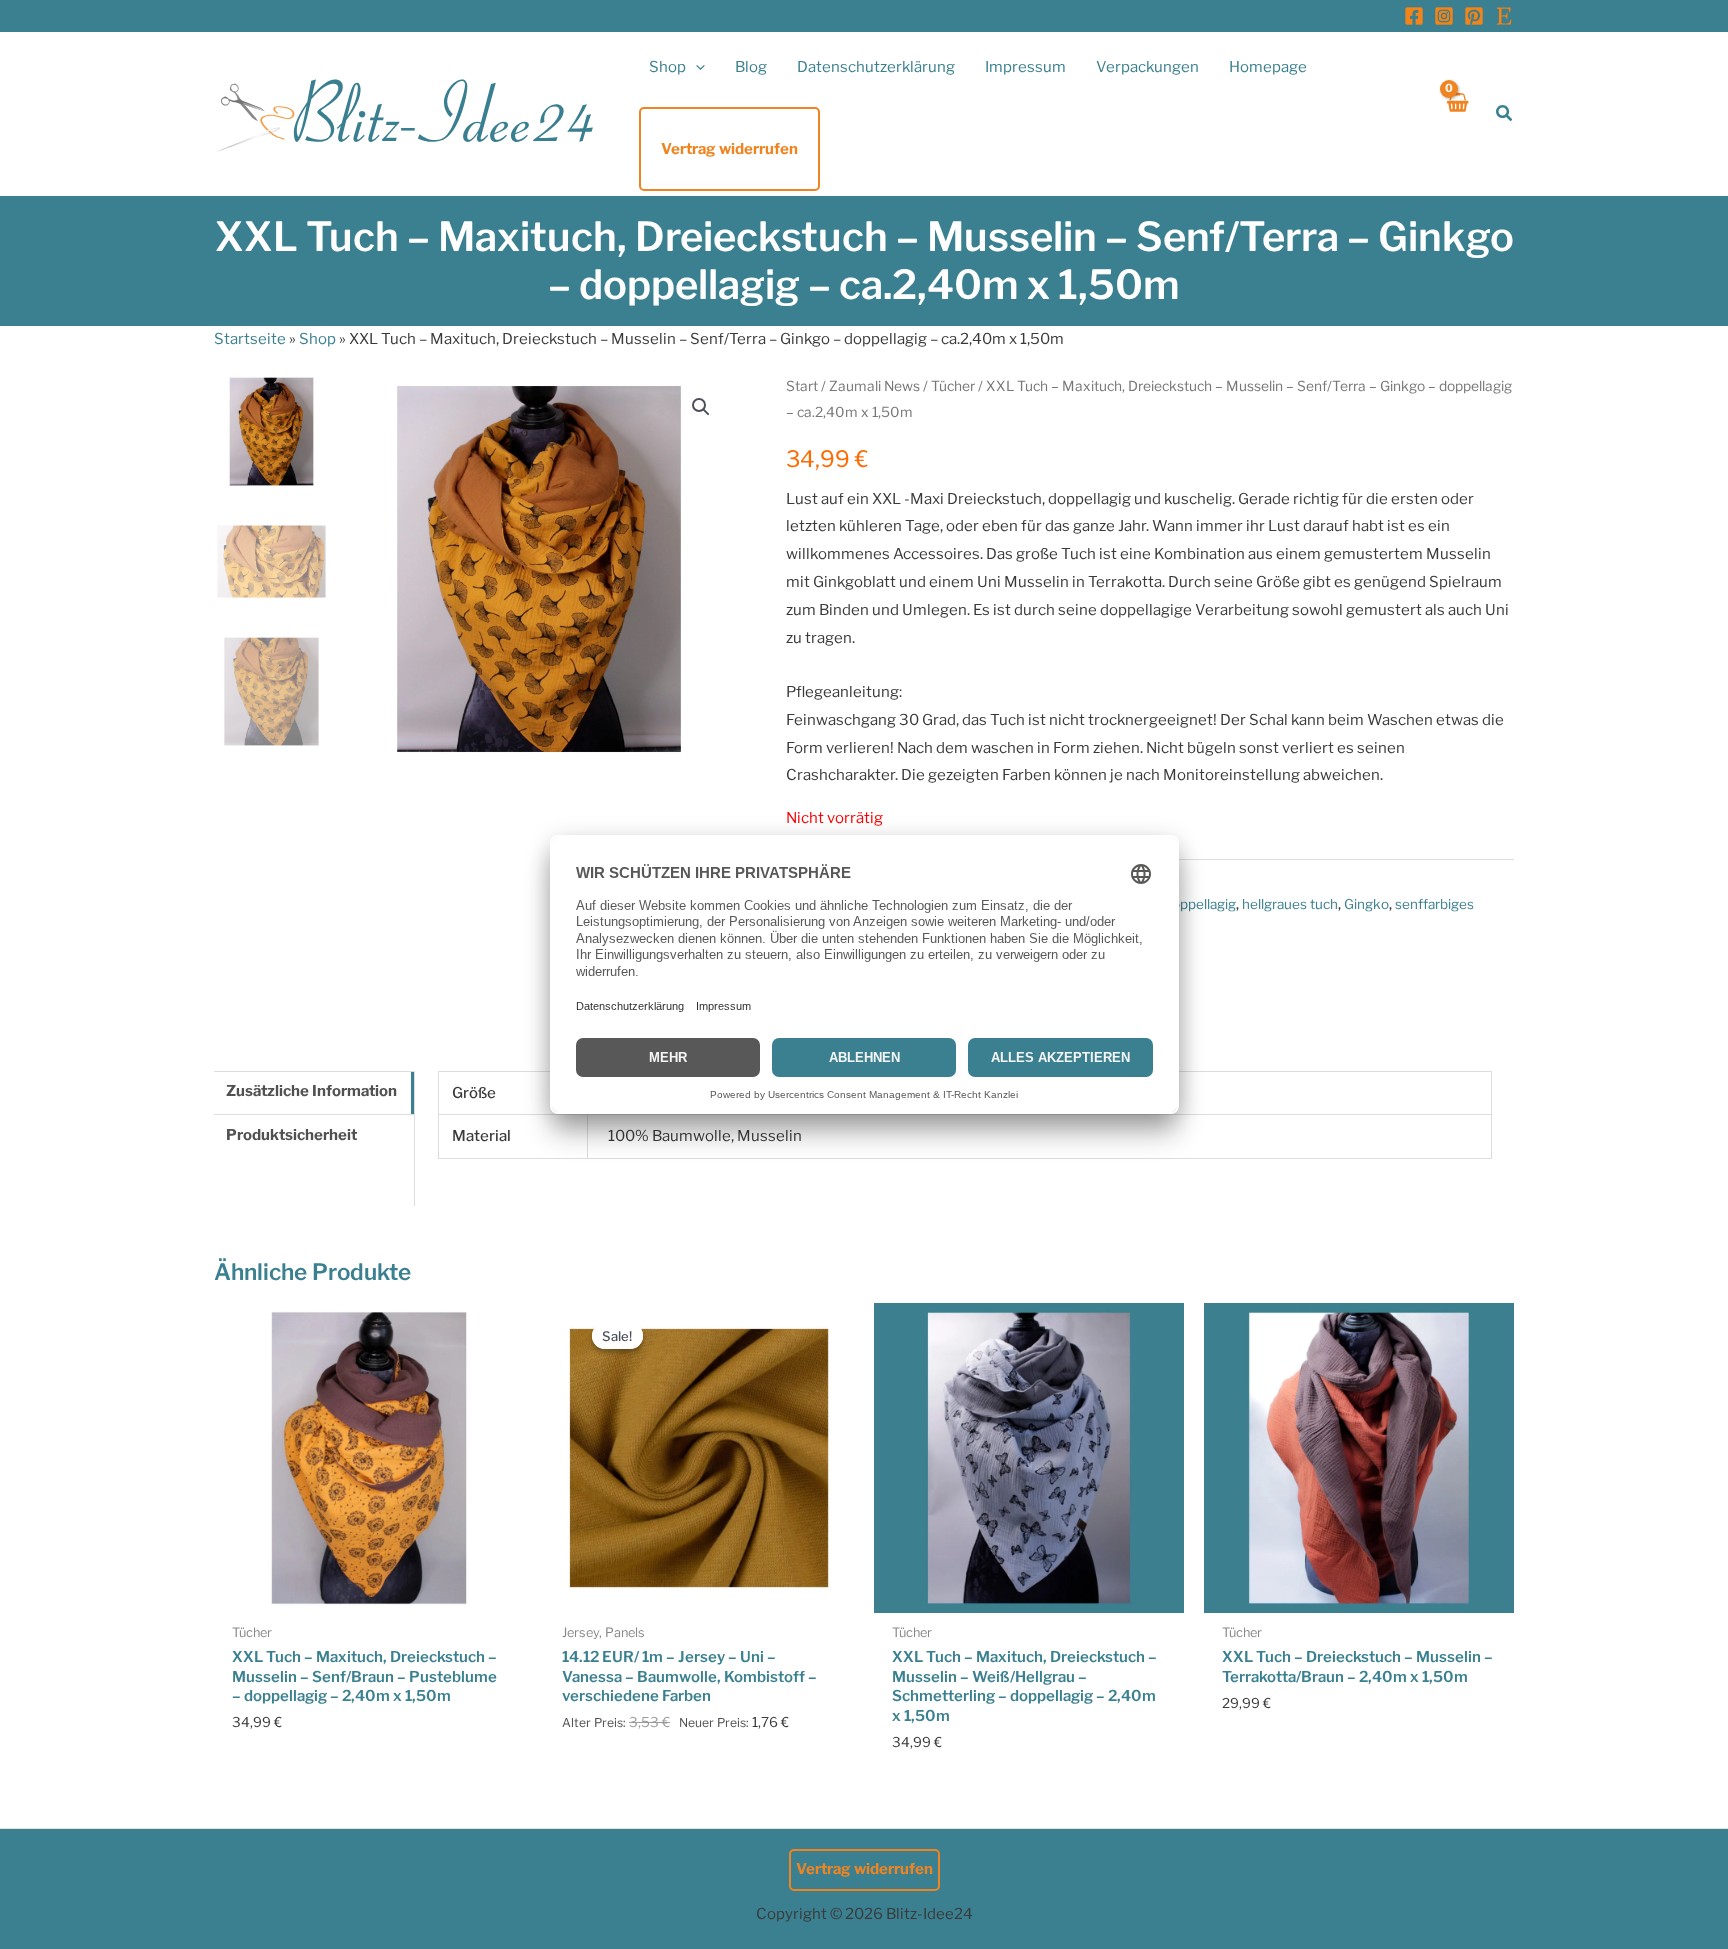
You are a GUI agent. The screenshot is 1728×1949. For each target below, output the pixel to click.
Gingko (1366, 904)
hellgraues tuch (1290, 904)
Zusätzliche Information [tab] (311, 1091)
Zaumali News (874, 386)
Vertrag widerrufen (864, 1869)
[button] (695, 67)
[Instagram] (1444, 16)
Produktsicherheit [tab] (291, 1135)
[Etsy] (1504, 16)
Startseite (250, 339)
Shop (317, 339)
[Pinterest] (1474, 16)
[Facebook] (1414, 16)
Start (802, 386)
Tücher (953, 386)
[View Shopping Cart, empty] (1456, 113)
